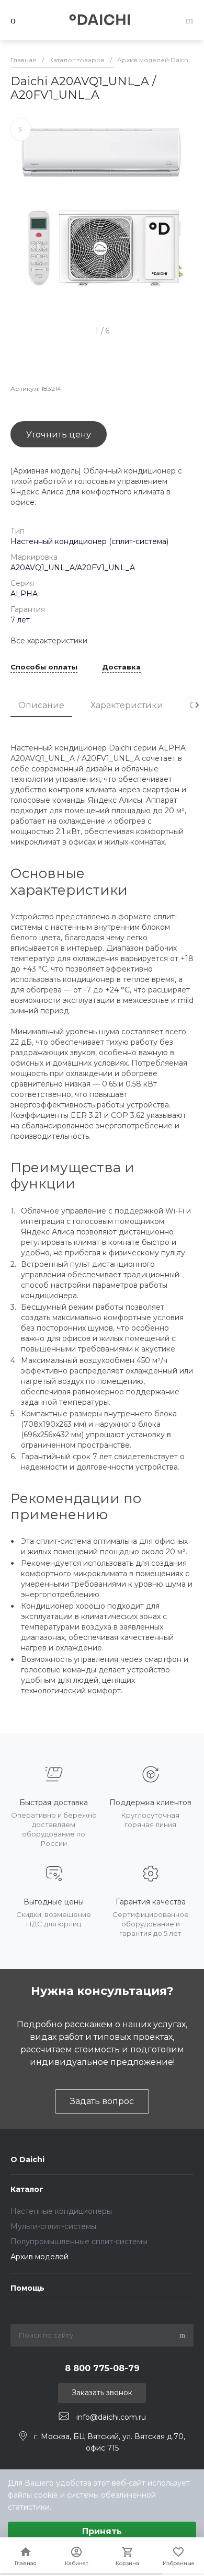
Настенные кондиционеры (61, 2211)
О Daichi (27, 2159)
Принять (102, 2531)
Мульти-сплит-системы (53, 2226)
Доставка (121, 667)
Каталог (27, 2189)
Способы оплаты (44, 667)
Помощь (27, 2288)
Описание (41, 705)
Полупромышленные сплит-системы (79, 2242)
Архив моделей (39, 2257)
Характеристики (127, 705)
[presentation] (197, 705)
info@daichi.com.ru (111, 2417)
